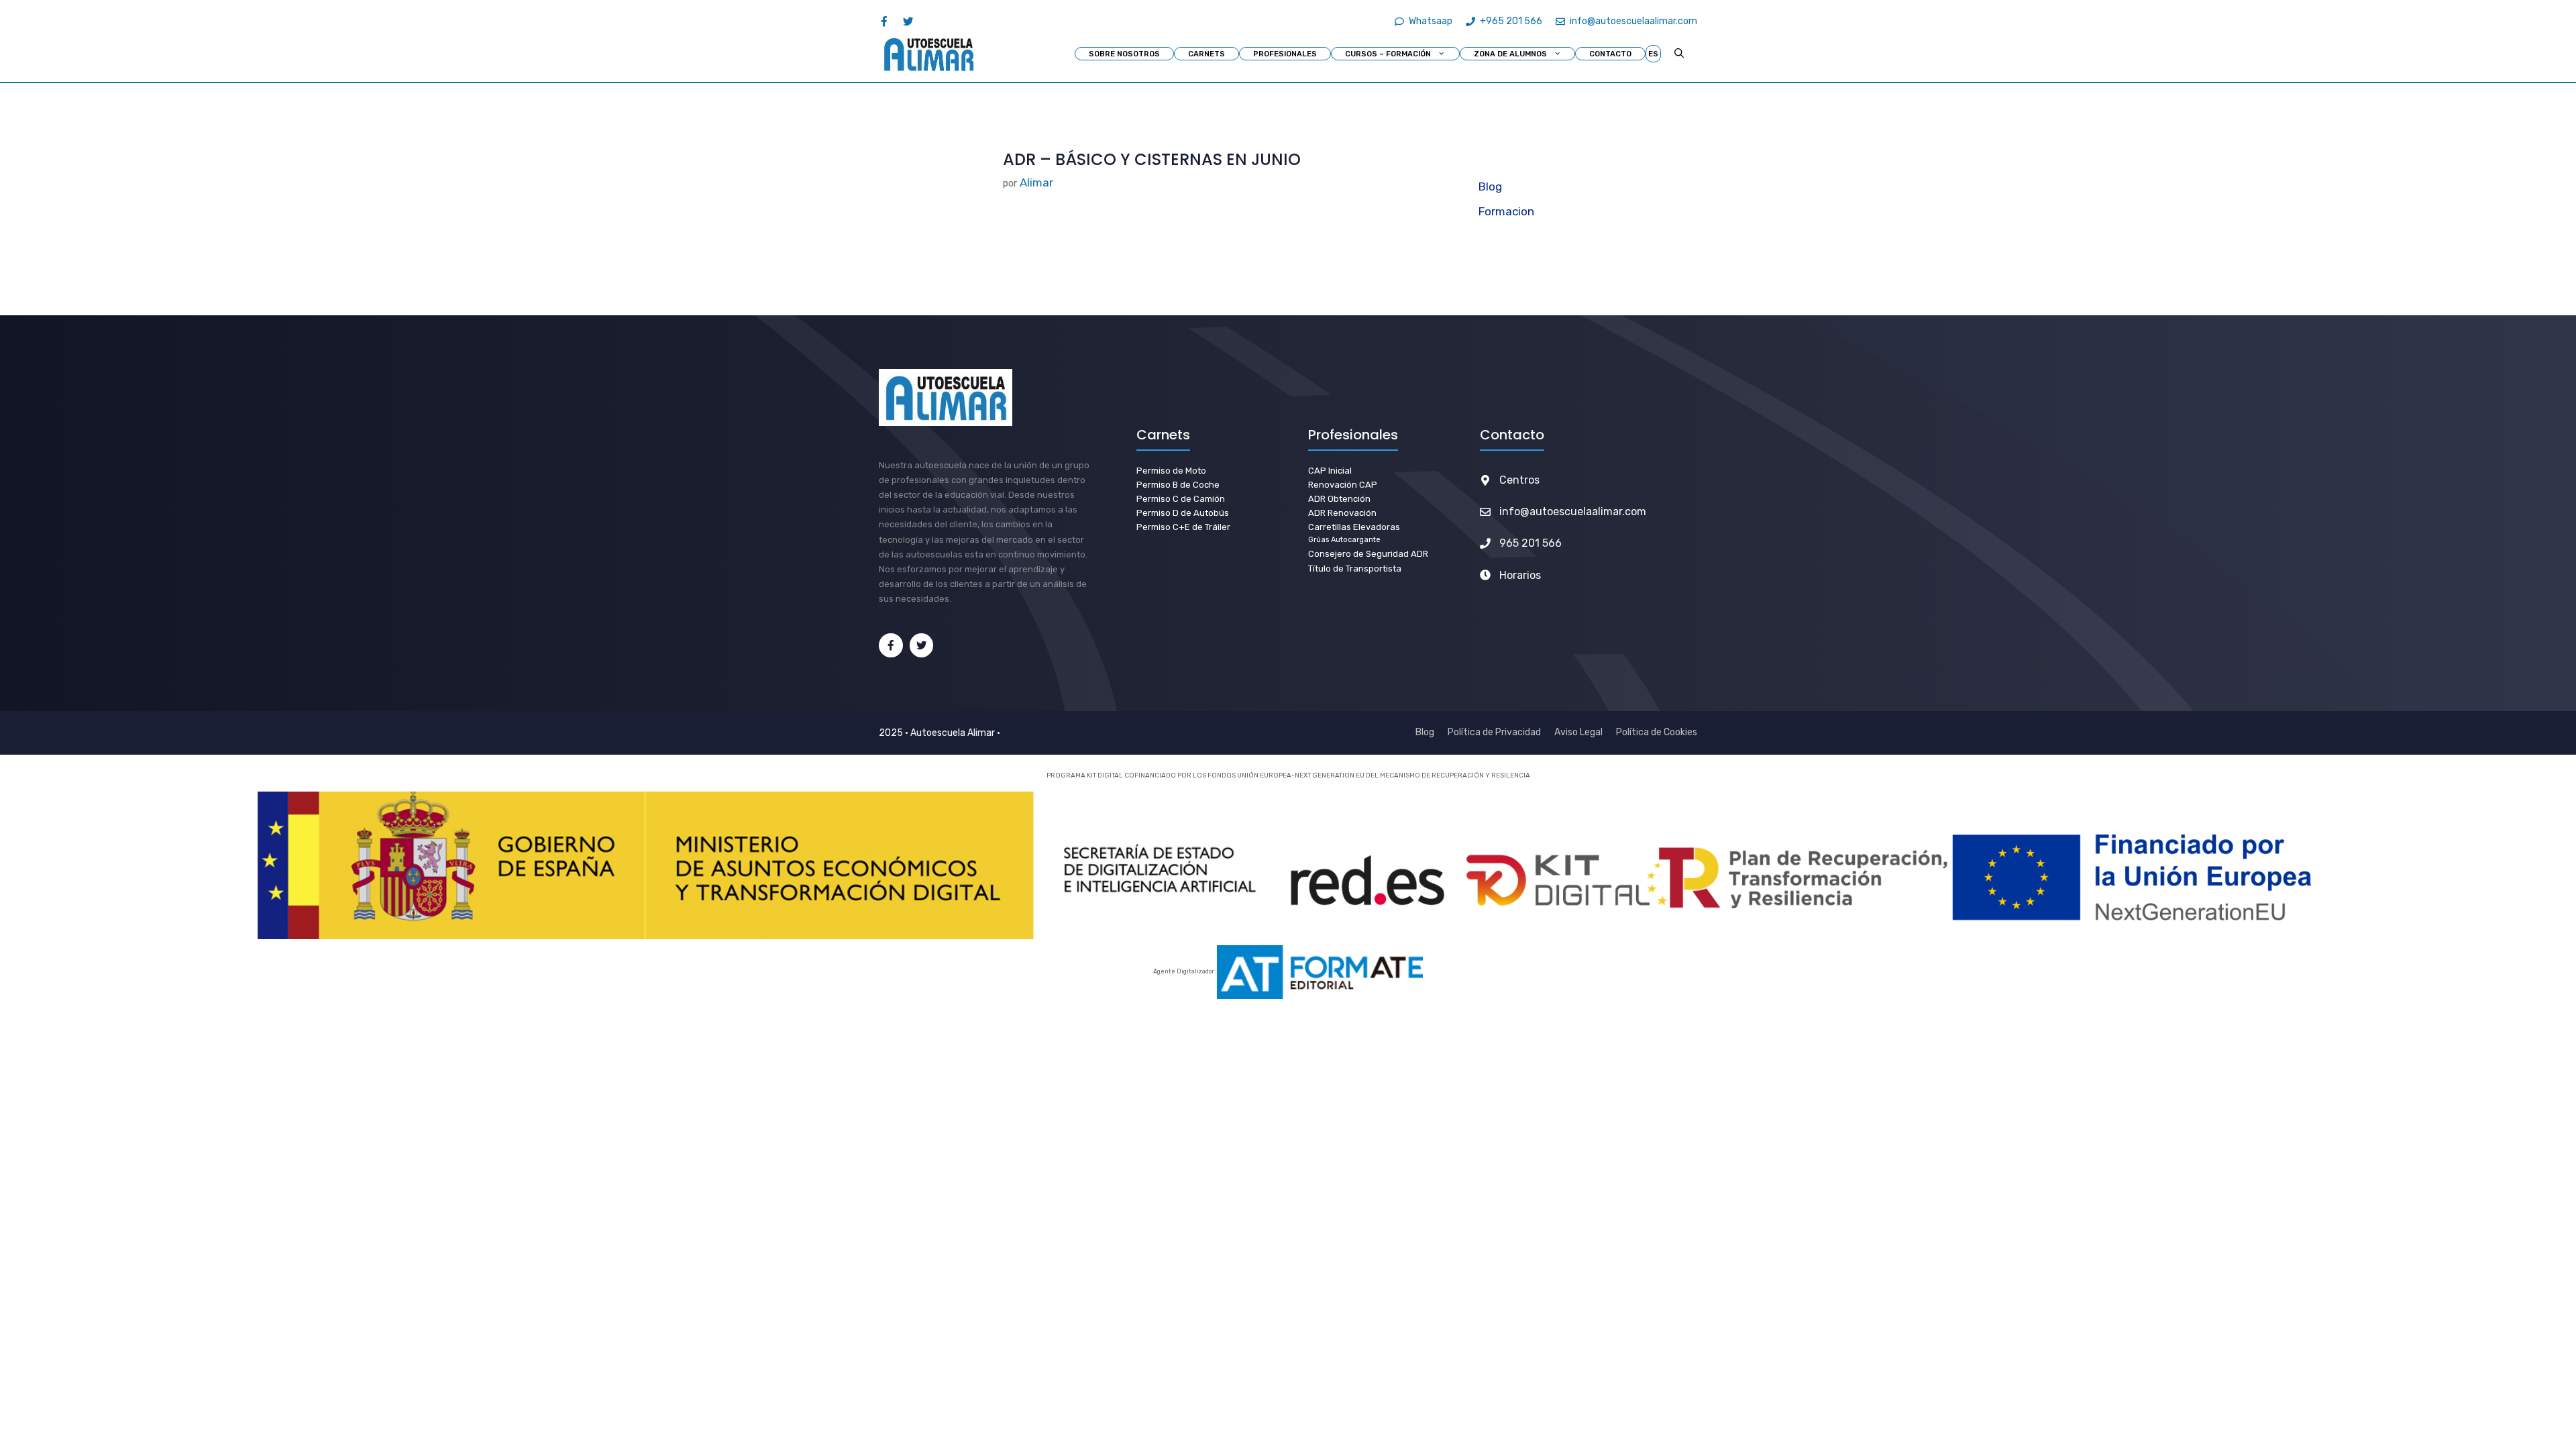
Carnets (1206, 54)
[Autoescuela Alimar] (928, 54)
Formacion (1506, 211)
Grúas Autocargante (1344, 540)
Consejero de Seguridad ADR (1368, 554)
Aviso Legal (1578, 732)
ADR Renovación (1342, 513)
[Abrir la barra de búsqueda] (1679, 54)
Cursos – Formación (1388, 54)
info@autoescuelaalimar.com (1573, 512)
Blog (1490, 186)
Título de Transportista (1355, 569)
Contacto (1610, 54)
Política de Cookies (1657, 732)
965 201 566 (1531, 543)
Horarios (1520, 575)
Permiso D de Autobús (1183, 513)
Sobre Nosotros (1124, 54)
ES (1653, 54)
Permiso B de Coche (1178, 485)
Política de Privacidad (1494, 732)
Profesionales (1285, 54)
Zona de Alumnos (1510, 54)
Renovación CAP (1343, 485)
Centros (1519, 480)
